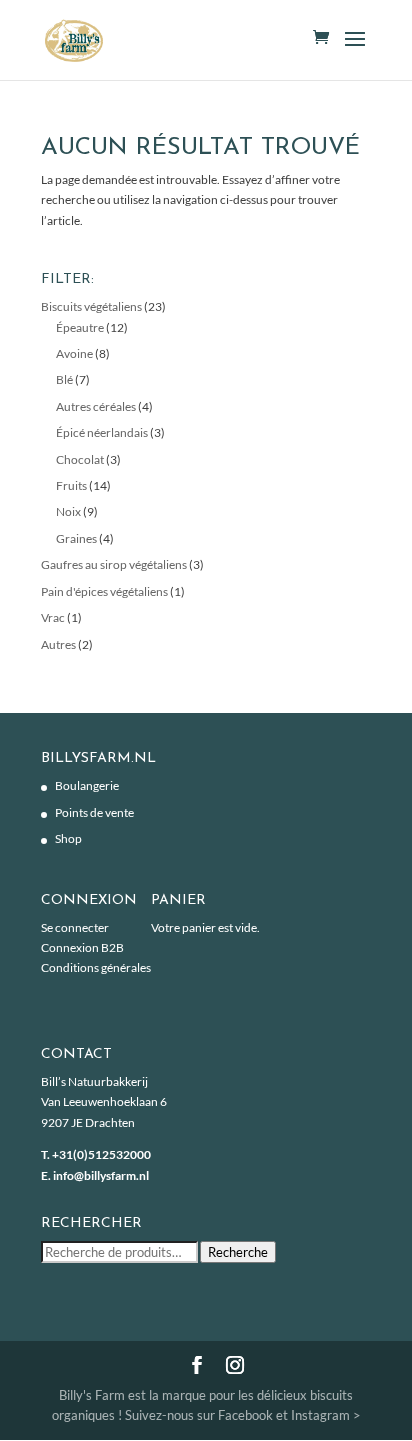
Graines (76, 538)
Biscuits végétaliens (91, 306)
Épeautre (80, 327)
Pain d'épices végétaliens (104, 591)
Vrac (53, 617)
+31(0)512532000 (101, 1154)
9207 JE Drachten (88, 1122)
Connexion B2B (82, 947)
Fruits (71, 485)
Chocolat (80, 459)
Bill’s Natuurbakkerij (94, 1081)
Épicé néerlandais (102, 432)
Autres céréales (96, 406)
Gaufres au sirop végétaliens (114, 564)
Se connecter (75, 927)
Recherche (238, 1252)
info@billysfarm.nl (101, 1175)
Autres (58, 644)
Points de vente (94, 812)
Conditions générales (96, 967)
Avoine (74, 353)
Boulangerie (87, 785)
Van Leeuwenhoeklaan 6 (104, 1101)
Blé (64, 379)
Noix (68, 511)
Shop (68, 838)
